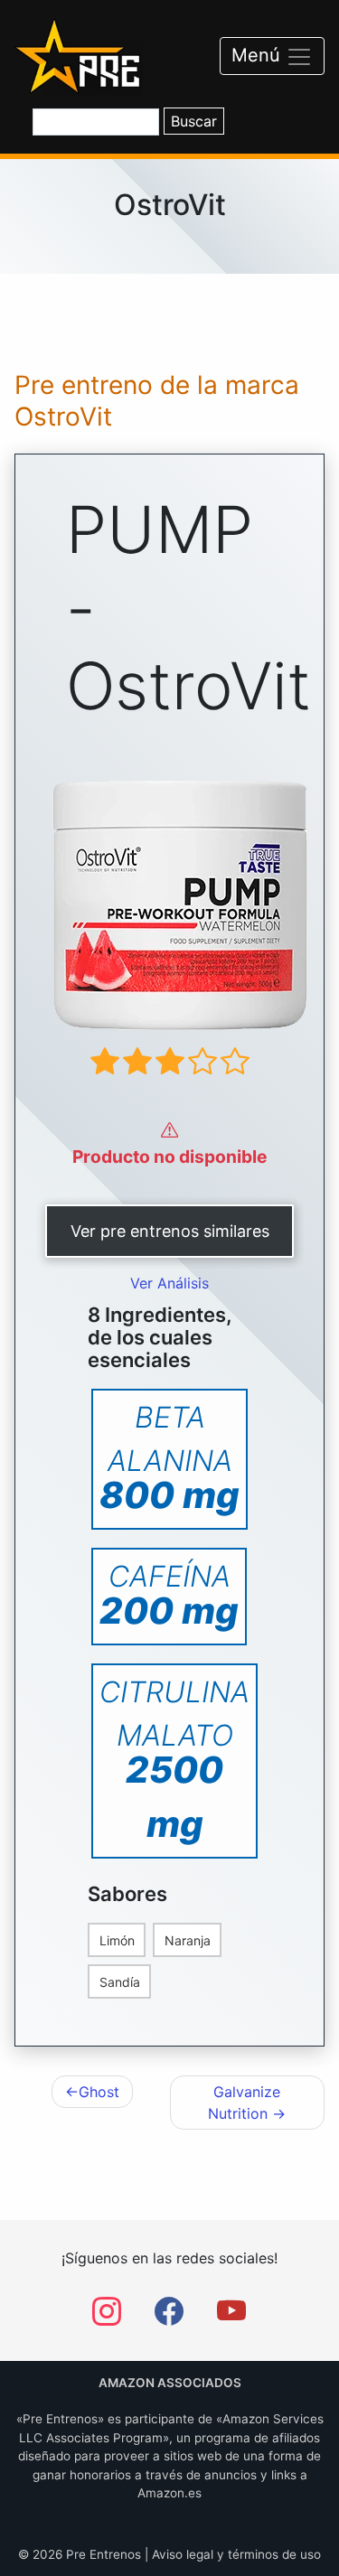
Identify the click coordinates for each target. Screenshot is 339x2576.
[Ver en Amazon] (169, 904)
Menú (259, 55)
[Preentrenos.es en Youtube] (232, 2317)
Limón (117, 1940)
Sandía (120, 1982)
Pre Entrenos (104, 2554)
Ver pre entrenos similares (170, 1231)
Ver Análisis (169, 1283)
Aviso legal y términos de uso (236, 2554)
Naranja (188, 1940)
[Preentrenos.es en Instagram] (107, 2317)
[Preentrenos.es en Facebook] (169, 2317)
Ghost (99, 2092)
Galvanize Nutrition (244, 2103)
